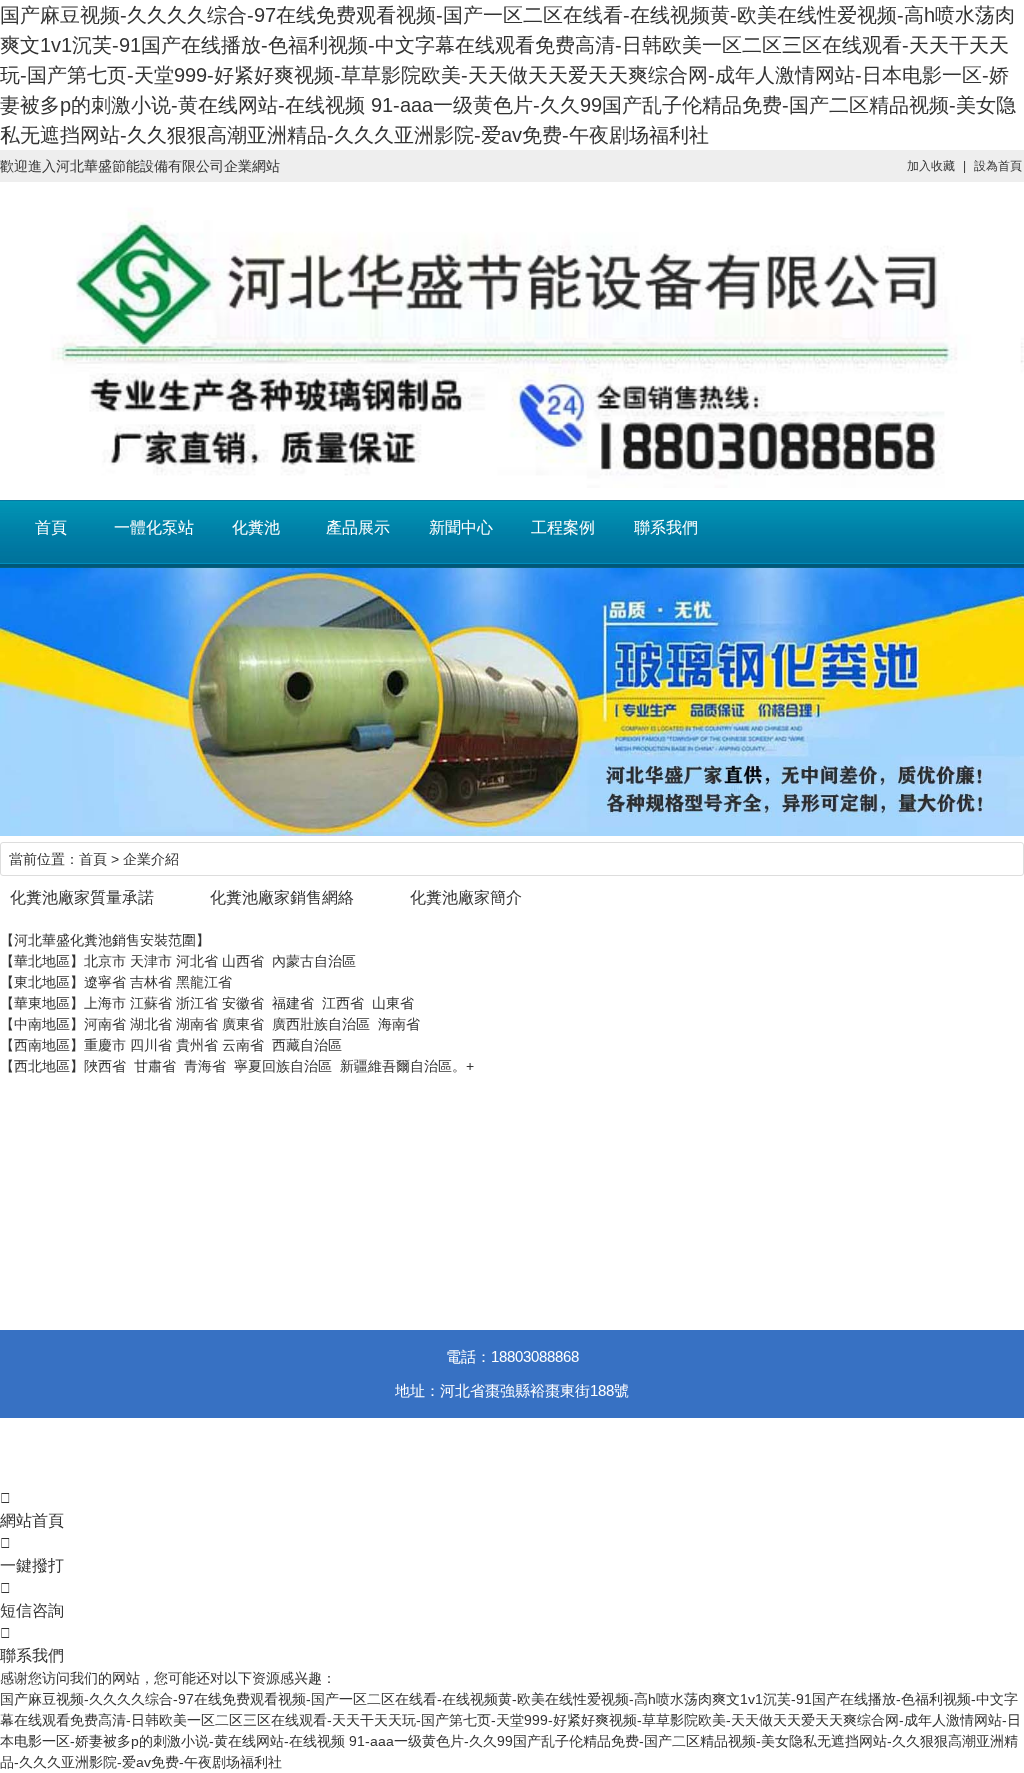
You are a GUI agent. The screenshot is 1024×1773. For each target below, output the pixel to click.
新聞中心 (461, 527)
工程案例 (563, 527)
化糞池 (256, 527)
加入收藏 (931, 166)
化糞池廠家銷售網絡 (282, 897)
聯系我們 (666, 527)
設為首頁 (998, 166)
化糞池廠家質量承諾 (82, 897)
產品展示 (358, 527)
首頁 (51, 527)
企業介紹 (151, 859)
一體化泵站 (154, 527)
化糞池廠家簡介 (466, 897)
